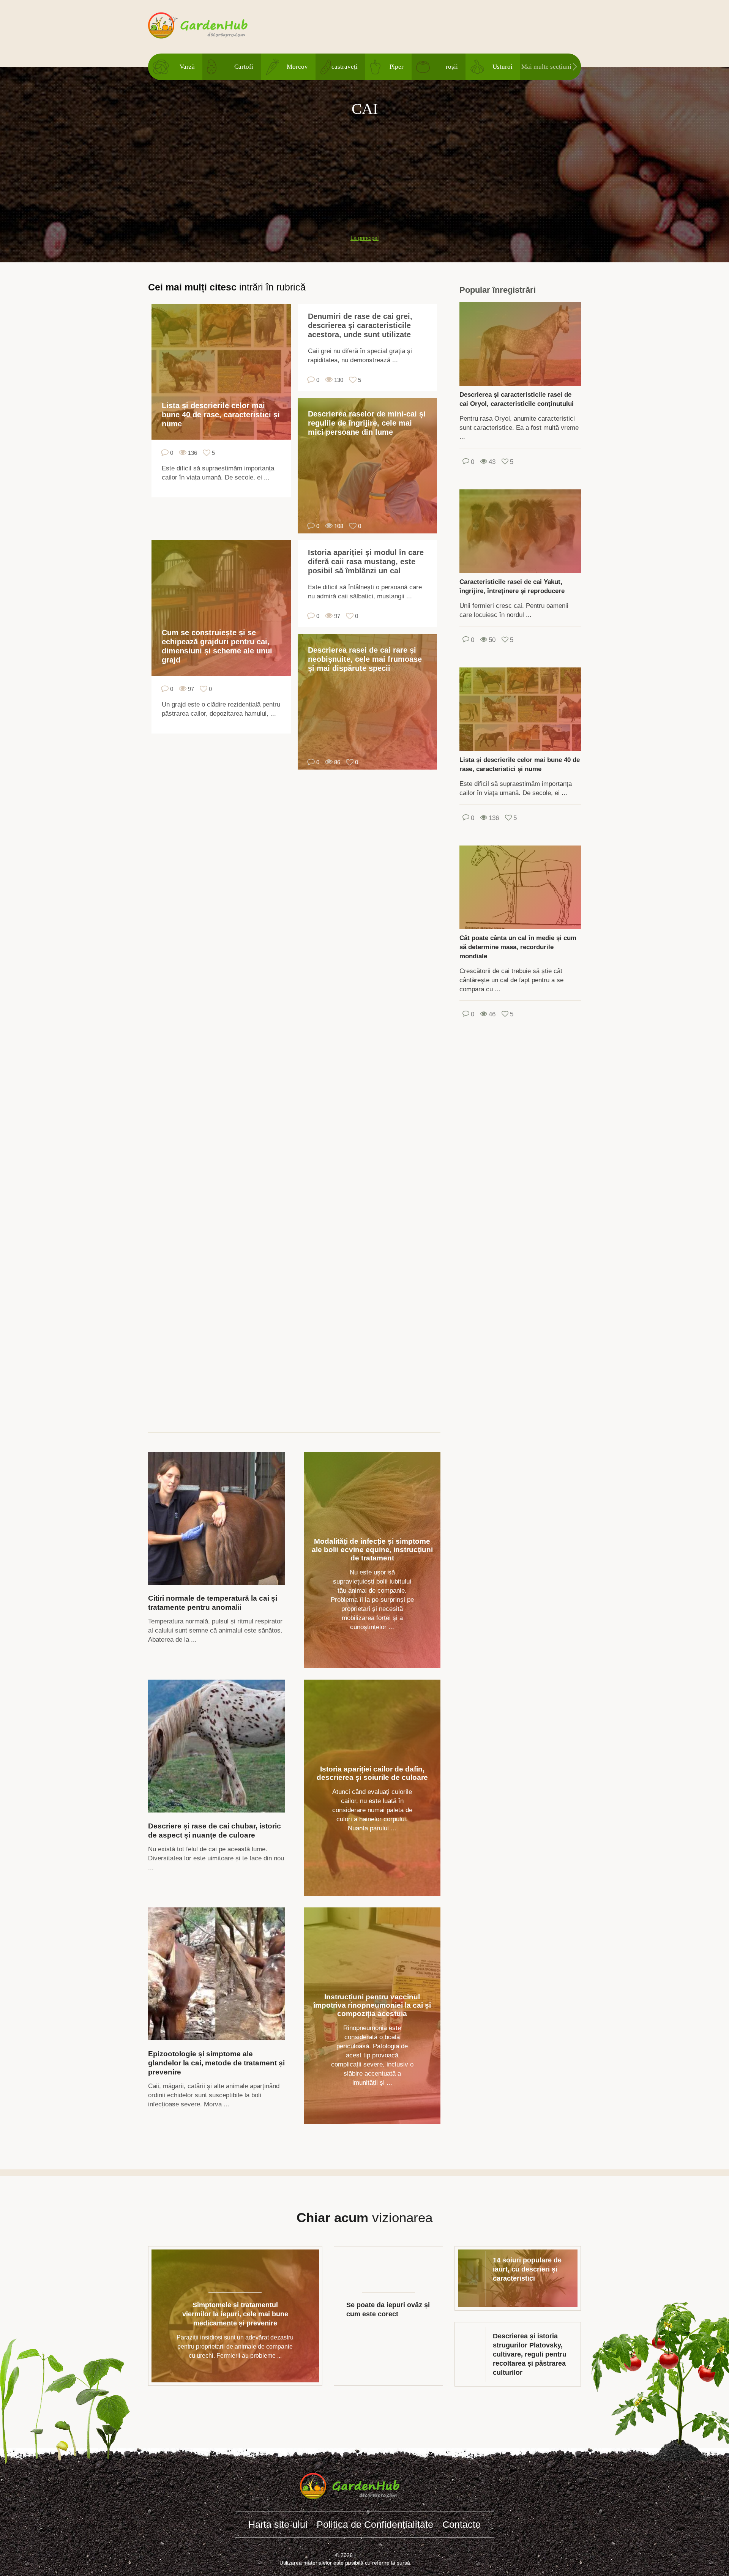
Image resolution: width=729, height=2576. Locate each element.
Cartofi (244, 67)
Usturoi (503, 67)
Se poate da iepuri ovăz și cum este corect (388, 2309)
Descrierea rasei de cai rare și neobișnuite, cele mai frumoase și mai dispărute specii (365, 659)
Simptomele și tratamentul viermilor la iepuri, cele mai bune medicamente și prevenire (235, 2314)
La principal (364, 238)
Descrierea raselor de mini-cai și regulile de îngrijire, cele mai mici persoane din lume (367, 423)
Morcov (297, 67)
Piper (397, 67)
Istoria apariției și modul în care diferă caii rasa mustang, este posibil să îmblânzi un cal (366, 562)
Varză (187, 67)
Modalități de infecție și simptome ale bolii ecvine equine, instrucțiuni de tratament (372, 1550)
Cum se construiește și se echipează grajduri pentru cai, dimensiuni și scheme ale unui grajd (217, 646)
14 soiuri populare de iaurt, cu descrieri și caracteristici (527, 2269)
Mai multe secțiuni (546, 67)
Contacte (462, 2524)
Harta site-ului (278, 2524)
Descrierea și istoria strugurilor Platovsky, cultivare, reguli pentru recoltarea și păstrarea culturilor (530, 2354)
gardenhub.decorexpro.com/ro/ (213, 26)
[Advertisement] (364, 172)
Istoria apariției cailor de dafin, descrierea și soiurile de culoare (372, 1773)
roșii (452, 67)
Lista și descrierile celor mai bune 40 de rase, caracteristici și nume (221, 415)
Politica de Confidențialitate (375, 2524)
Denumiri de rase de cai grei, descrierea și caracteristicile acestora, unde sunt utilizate (360, 325)
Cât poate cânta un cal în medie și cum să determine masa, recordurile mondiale (518, 947)
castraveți (345, 67)
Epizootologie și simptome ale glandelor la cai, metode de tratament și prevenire (216, 2063)
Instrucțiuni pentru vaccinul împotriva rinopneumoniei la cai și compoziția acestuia (372, 2005)
